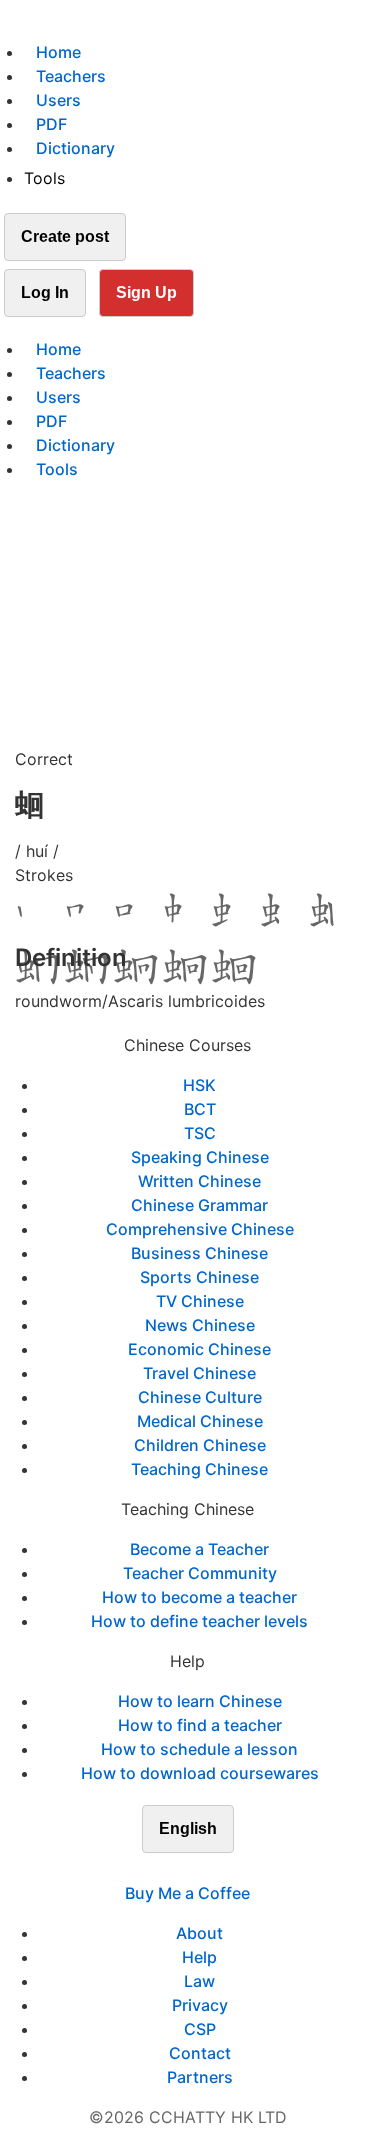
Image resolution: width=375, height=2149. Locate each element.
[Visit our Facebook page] (152, 1869)
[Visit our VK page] (200, 1869)
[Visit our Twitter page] (176, 1869)
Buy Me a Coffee (187, 1893)
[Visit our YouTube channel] (224, 1869)
